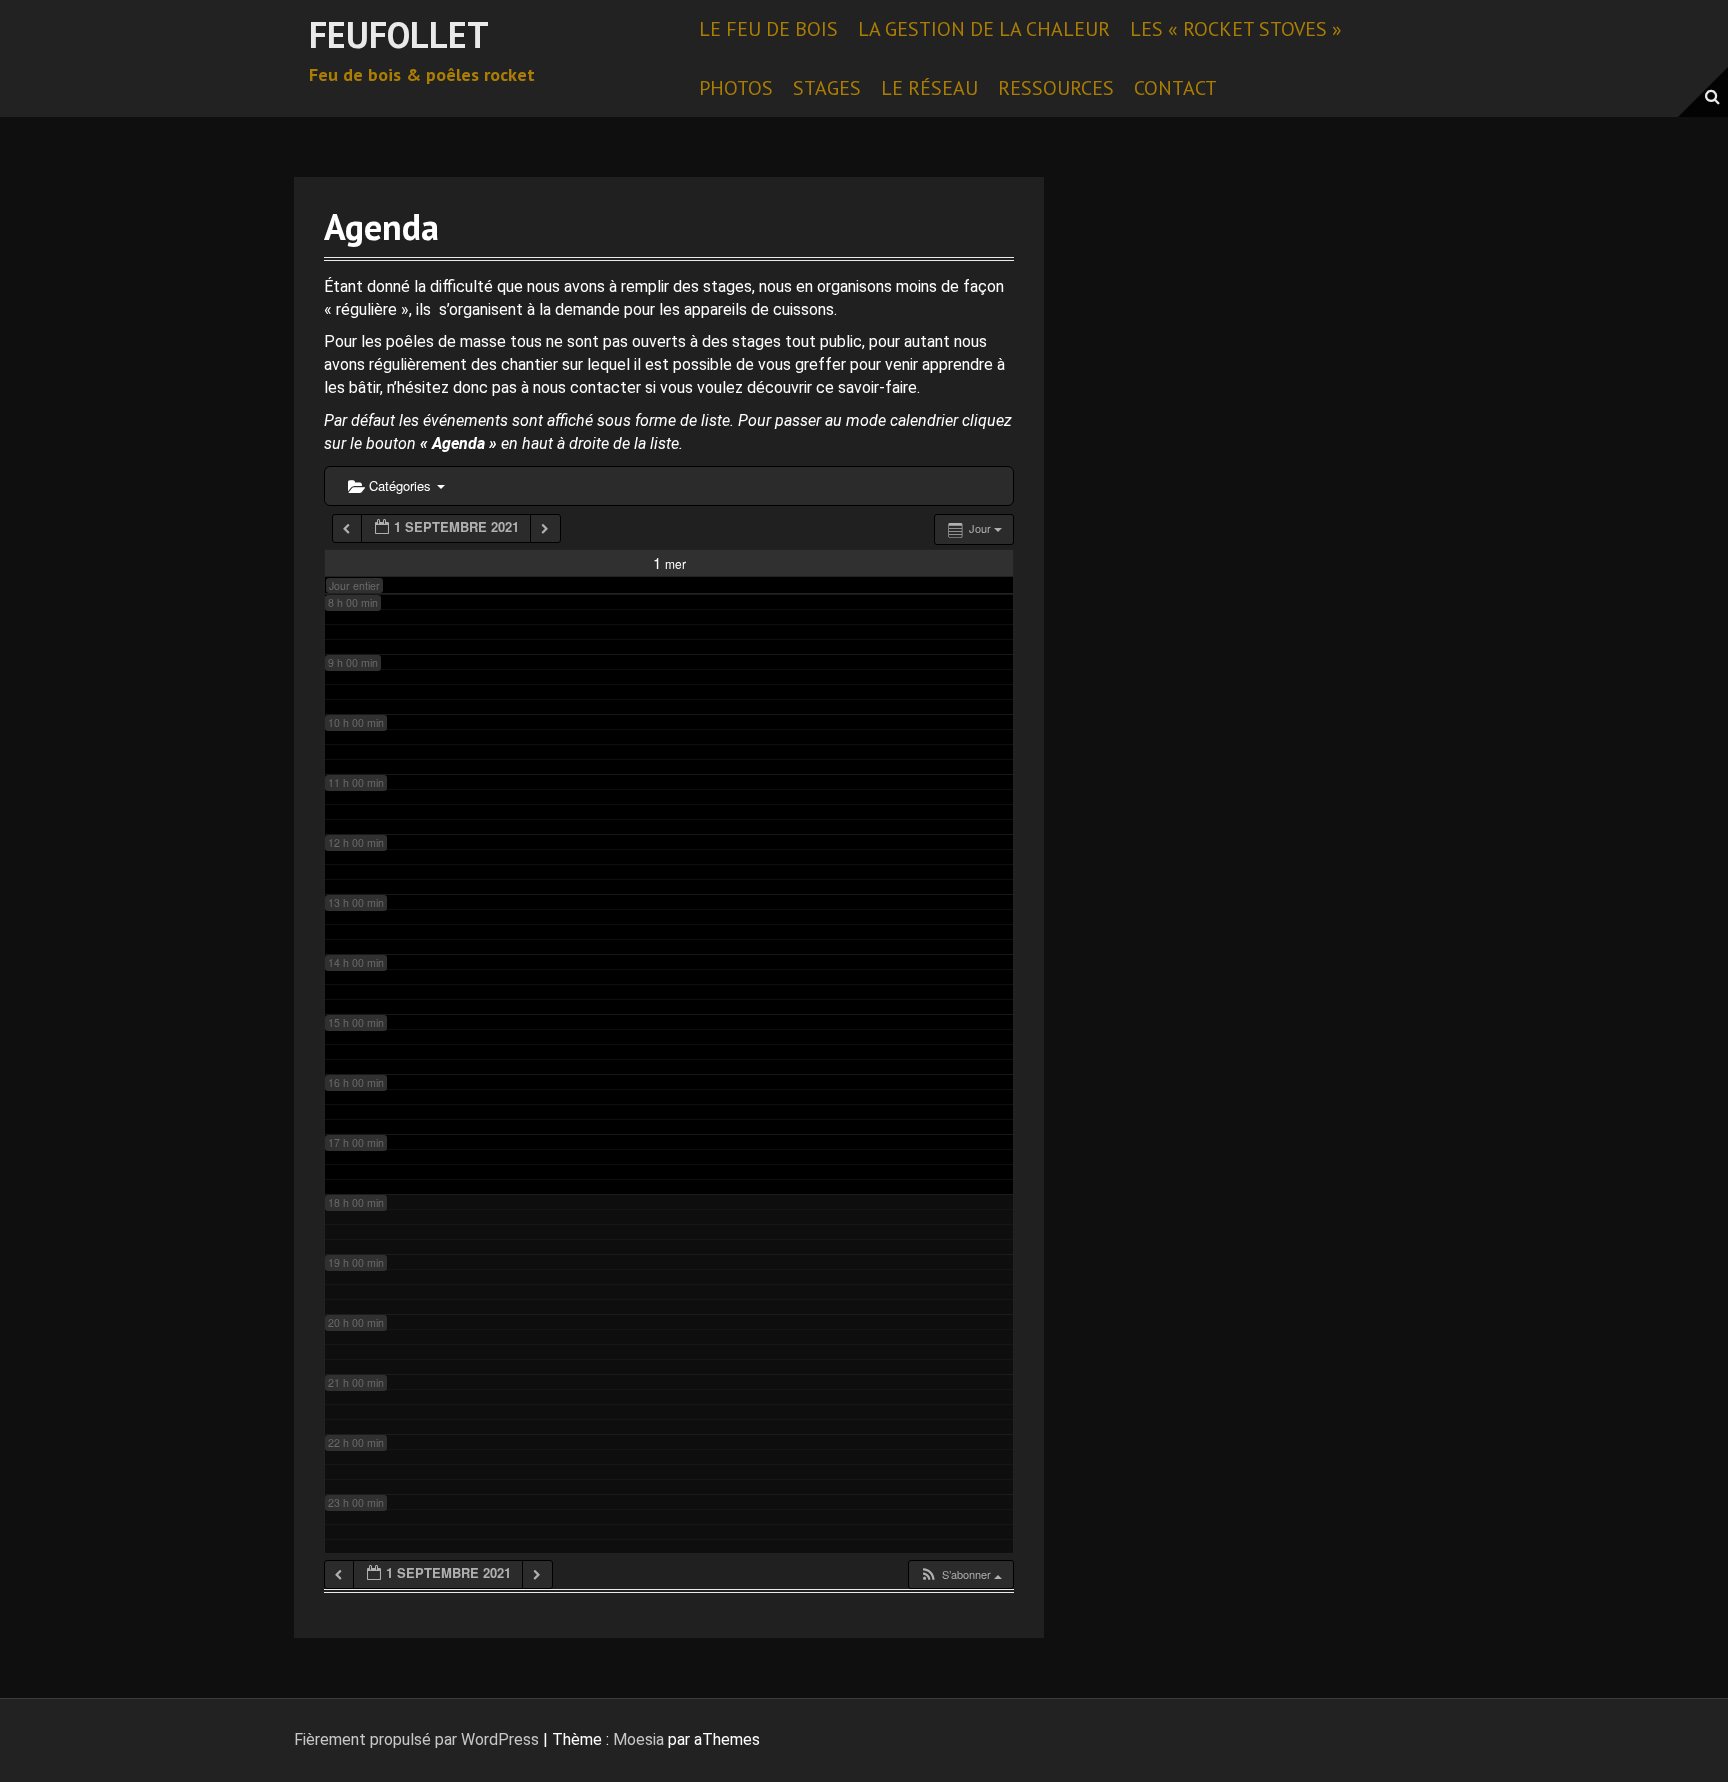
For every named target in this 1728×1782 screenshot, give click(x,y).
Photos (736, 88)
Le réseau (929, 88)
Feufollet (399, 34)
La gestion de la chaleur (984, 29)
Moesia (638, 1739)
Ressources (1056, 88)
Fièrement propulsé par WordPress (416, 1739)
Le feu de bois (768, 29)
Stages (827, 88)
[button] (960, 1574)
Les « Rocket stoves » (1236, 29)
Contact (1175, 88)
